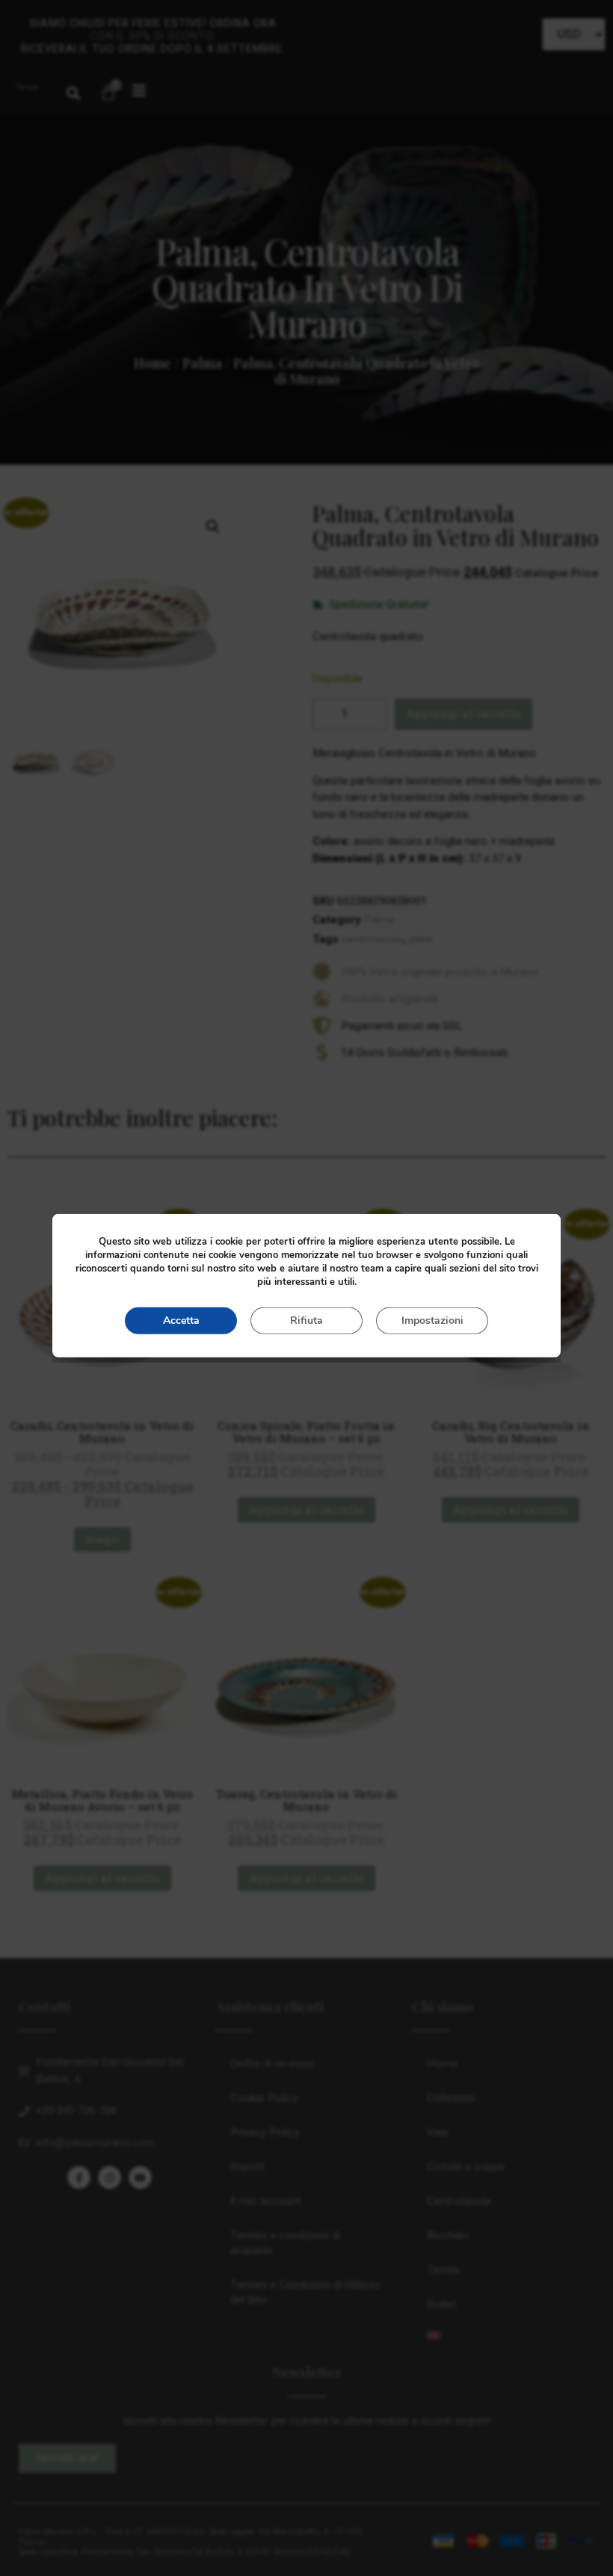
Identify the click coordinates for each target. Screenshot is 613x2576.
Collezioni (451, 2098)
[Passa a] (503, 2335)
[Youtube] (140, 2177)
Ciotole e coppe (466, 2167)
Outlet (441, 2304)
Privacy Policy (265, 2132)
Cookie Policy (264, 2098)
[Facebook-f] (79, 2177)
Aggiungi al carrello (463, 713)
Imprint (247, 2167)
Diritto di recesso (272, 2063)
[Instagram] (110, 2177)
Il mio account (265, 2201)
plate (421, 939)
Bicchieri (448, 2235)
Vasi (438, 2132)
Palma (202, 363)
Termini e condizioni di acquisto (285, 2243)
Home (153, 363)
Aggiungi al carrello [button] (306, 1509)
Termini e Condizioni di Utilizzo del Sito (305, 2292)
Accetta (181, 1320)
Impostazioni (432, 1320)
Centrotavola (459, 2201)
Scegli (102, 1539)
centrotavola (373, 939)
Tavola (443, 2270)
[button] (73, 93)
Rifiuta (306, 1320)
